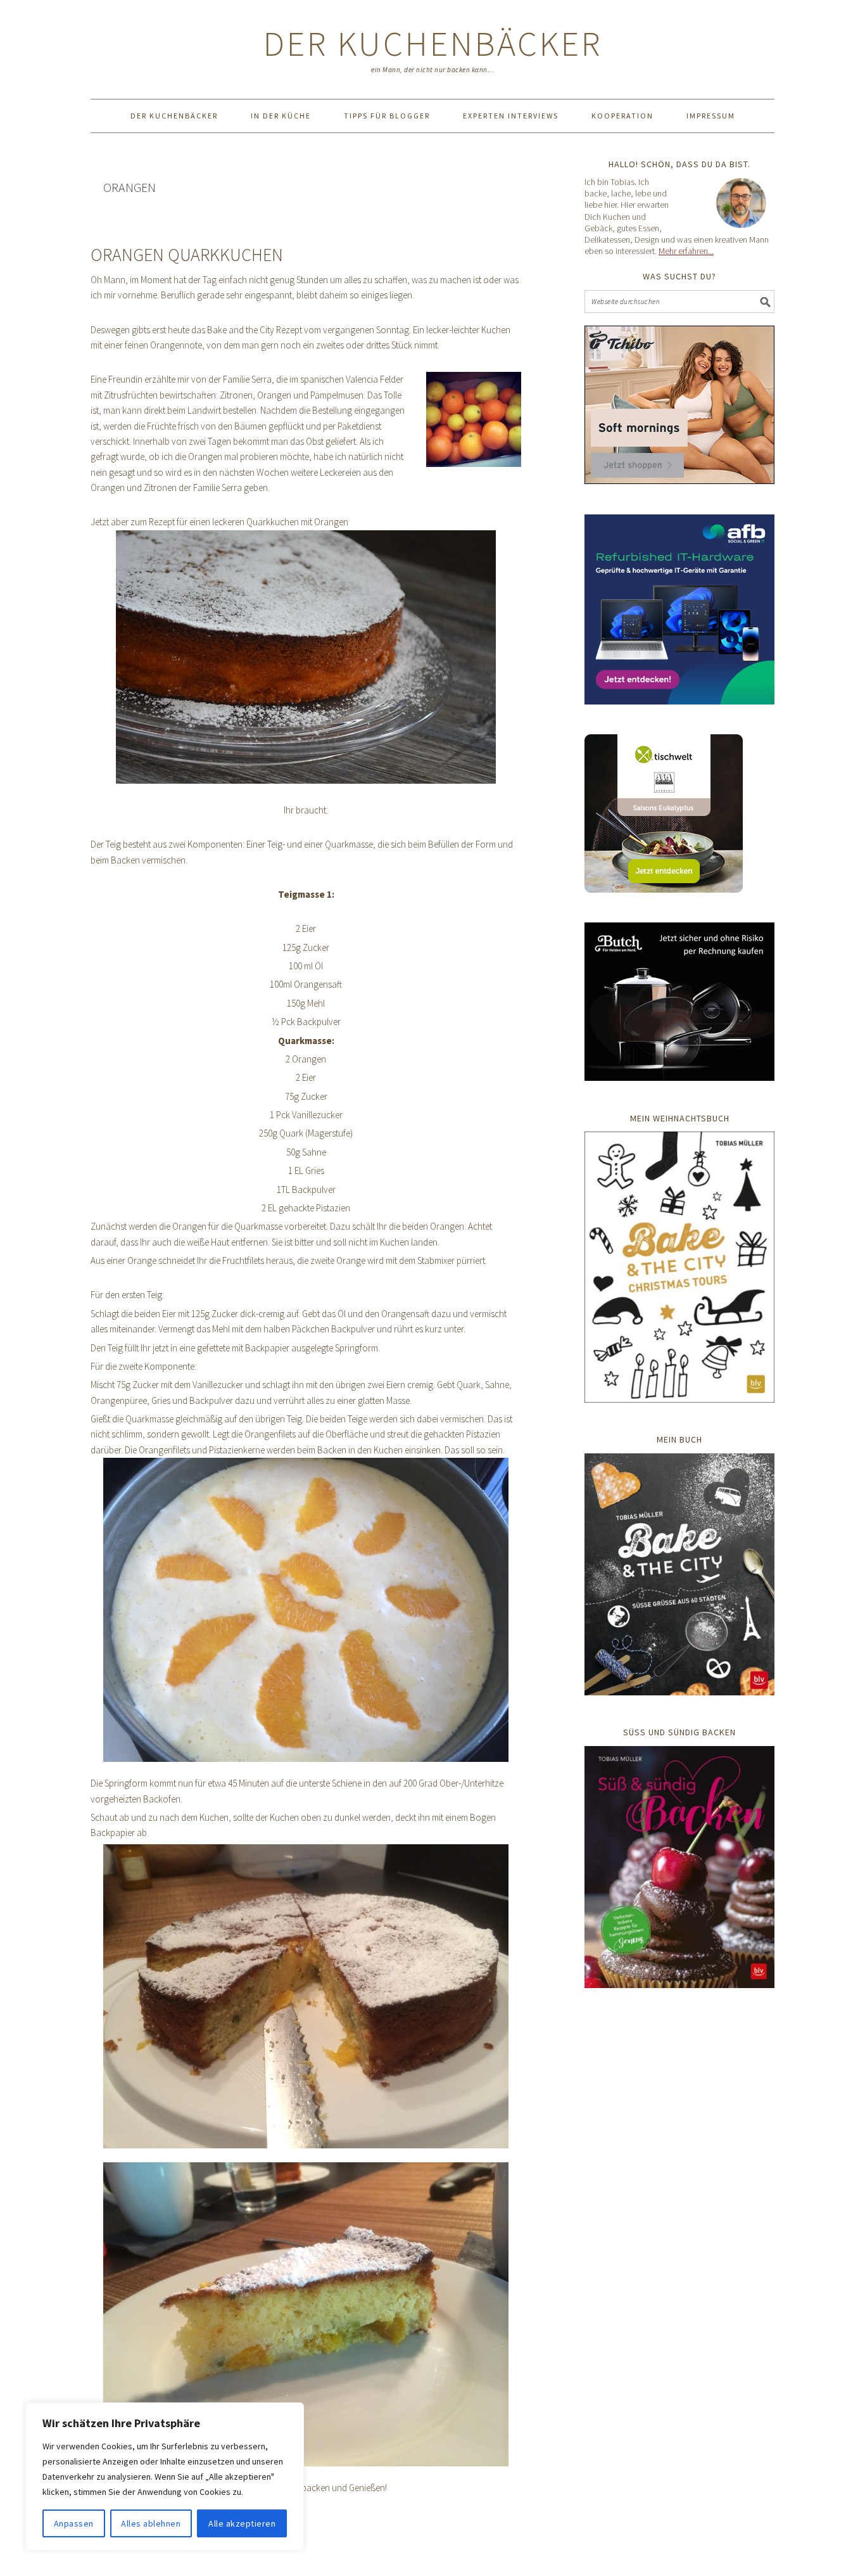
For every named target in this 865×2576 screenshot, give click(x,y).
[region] (165, 2477)
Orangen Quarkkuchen (187, 255)
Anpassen (74, 2523)
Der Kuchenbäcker (433, 43)
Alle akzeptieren (242, 2523)
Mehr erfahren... (686, 251)
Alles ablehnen (151, 2523)
